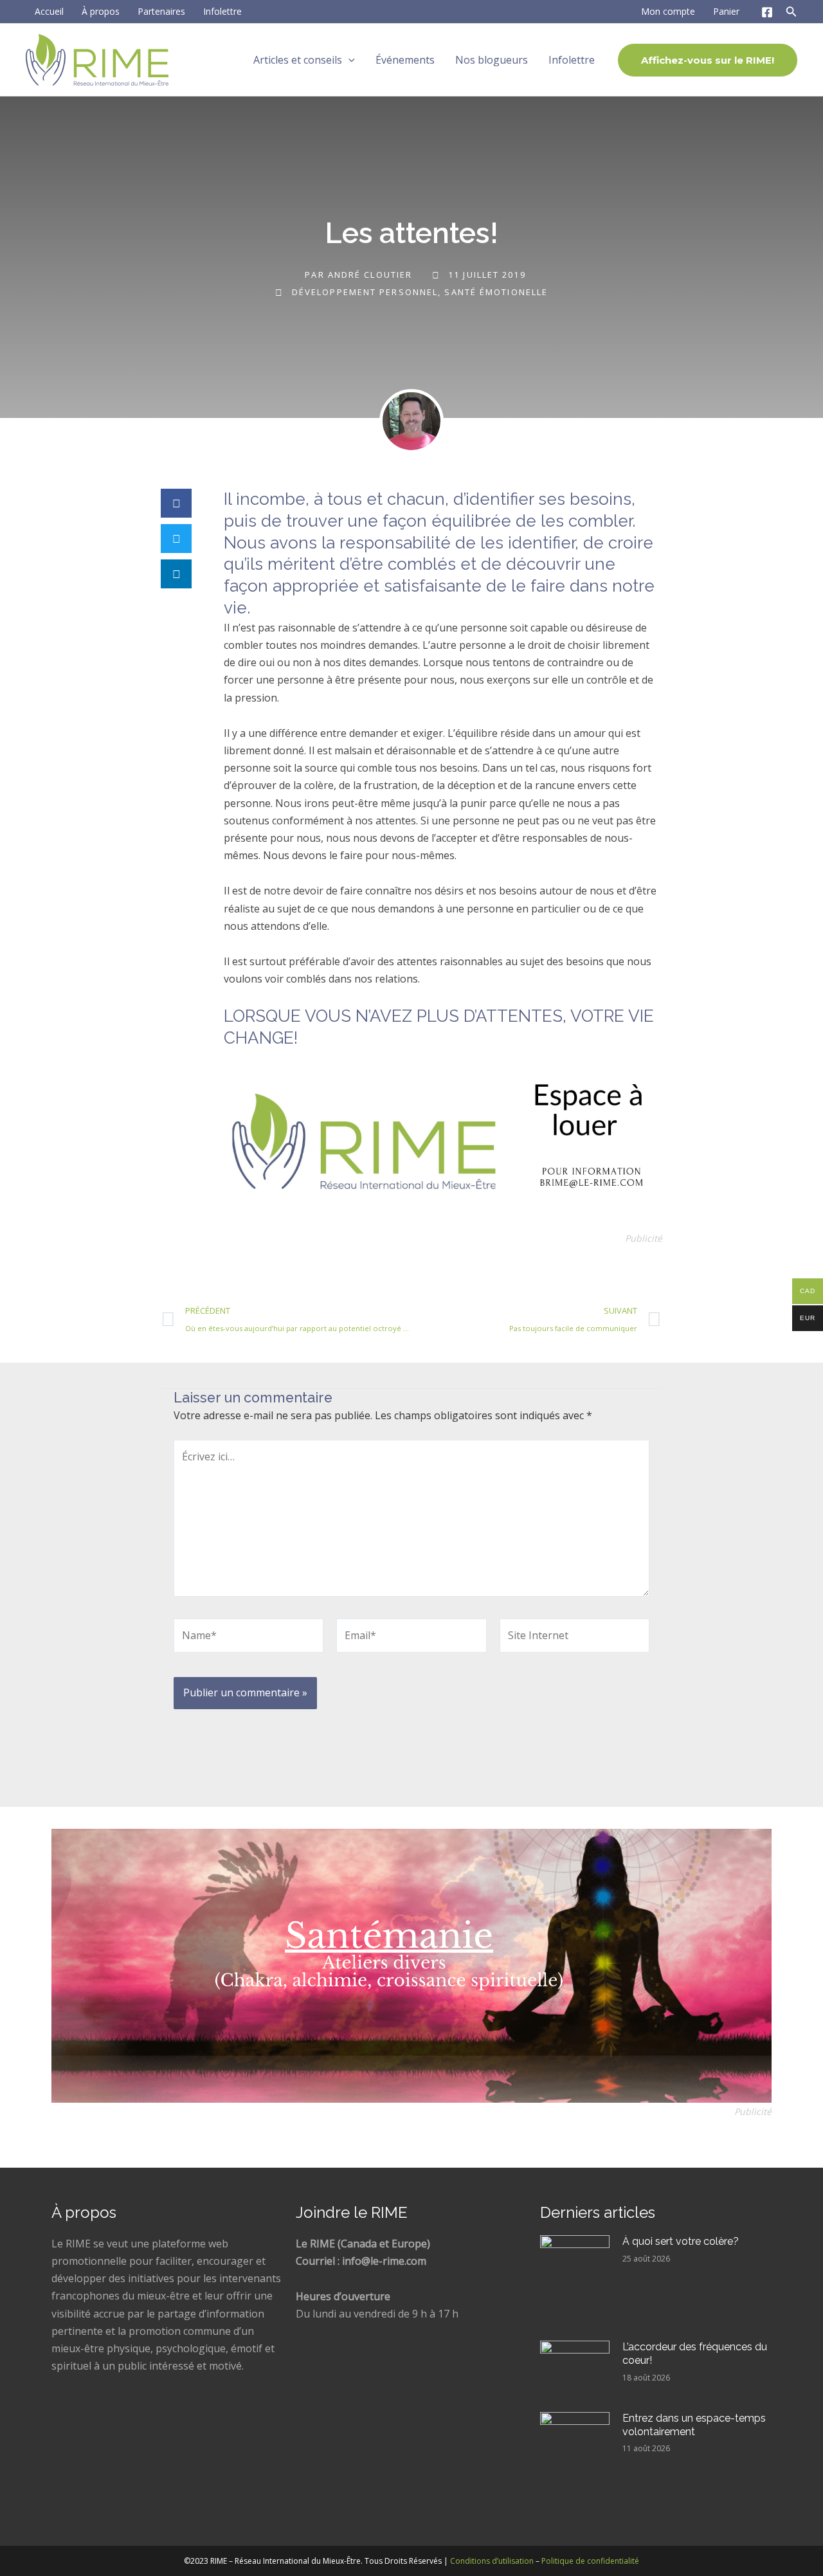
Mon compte (668, 11)
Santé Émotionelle (496, 292)
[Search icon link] (791, 14)
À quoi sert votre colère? (681, 2241)
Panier (726, 11)
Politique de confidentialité (590, 2561)
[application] (348, 60)
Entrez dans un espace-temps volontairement (694, 2425)
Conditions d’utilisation (492, 2561)
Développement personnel (365, 292)
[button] (176, 503)
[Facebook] (767, 12)
